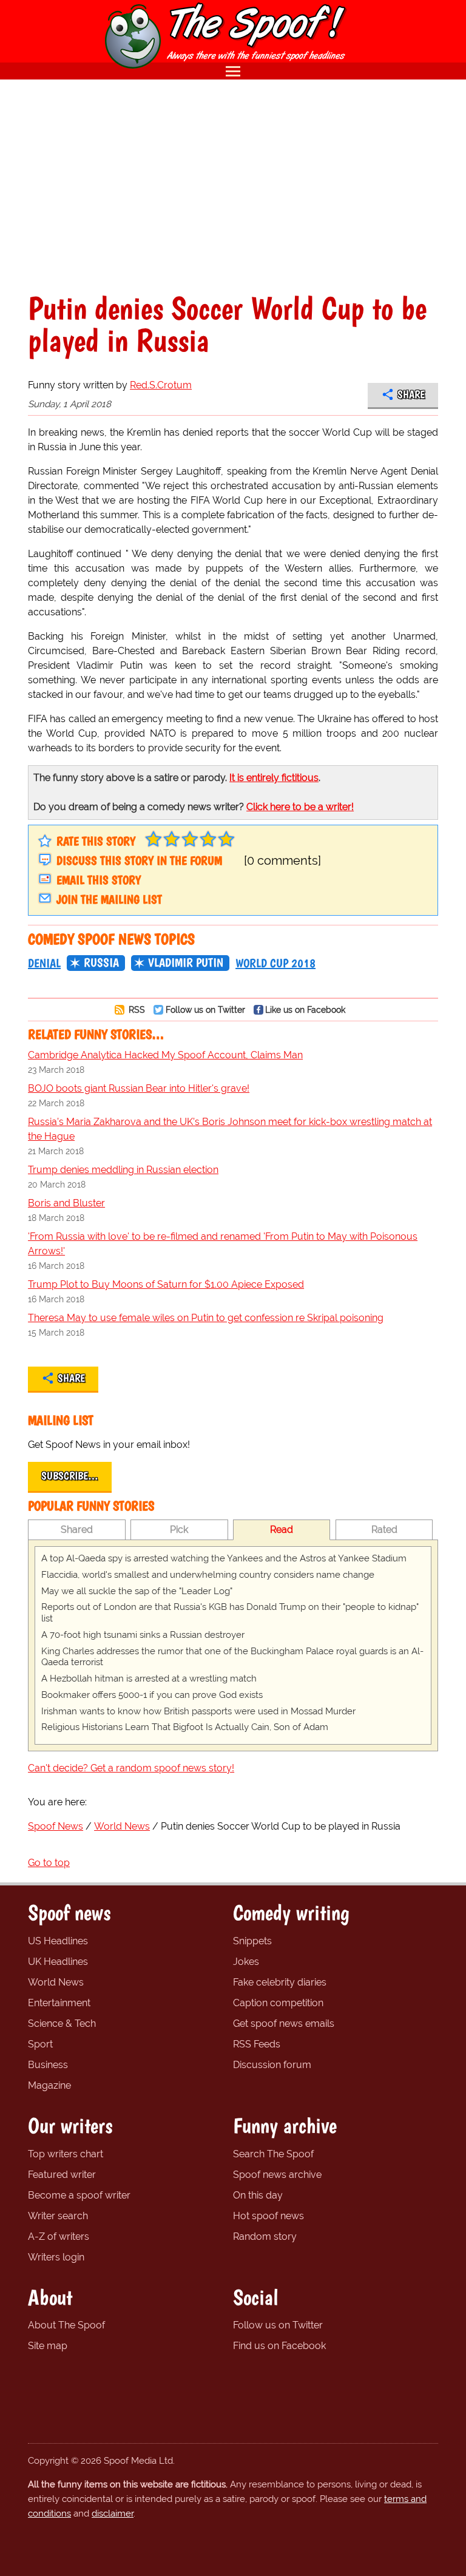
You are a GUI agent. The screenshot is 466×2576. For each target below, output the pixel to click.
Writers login (56, 2257)
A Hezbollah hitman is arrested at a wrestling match (149, 1678)
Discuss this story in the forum (139, 860)
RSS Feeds (257, 2044)
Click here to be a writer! (300, 807)
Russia (101, 962)
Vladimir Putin (186, 962)
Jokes (246, 1962)
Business (48, 2065)
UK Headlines (58, 1962)
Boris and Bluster (66, 1203)
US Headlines (58, 1941)
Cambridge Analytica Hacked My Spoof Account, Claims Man (165, 1055)
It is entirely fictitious (274, 778)
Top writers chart (66, 2154)
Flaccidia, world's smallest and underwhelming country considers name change (208, 1575)
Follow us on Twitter (205, 1009)
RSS (136, 1009)
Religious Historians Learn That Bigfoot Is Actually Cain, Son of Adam (185, 1727)
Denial (44, 963)
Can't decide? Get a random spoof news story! (131, 1768)
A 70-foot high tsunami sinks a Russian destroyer (143, 1635)
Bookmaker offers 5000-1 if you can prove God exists (152, 1695)
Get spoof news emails (284, 2023)
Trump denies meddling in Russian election (123, 1170)
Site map (48, 2346)
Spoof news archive (277, 2175)
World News (56, 1982)
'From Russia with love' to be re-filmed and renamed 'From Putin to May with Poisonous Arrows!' (223, 1244)
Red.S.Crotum (161, 385)
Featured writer (62, 2175)
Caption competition (278, 2003)
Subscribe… (70, 1476)
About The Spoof (66, 2325)
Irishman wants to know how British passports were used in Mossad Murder (198, 1711)
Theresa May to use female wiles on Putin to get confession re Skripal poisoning (206, 1318)
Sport (40, 2044)
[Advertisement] (233, 186)
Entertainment (59, 2003)
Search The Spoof (273, 2154)
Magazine (49, 2085)
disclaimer (113, 2513)
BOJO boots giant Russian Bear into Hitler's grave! (139, 1088)
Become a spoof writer (79, 2195)
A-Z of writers (59, 2236)
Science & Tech (62, 2023)
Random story (265, 2236)
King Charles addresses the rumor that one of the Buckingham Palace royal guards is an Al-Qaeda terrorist (232, 1657)
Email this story (99, 880)
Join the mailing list (109, 899)
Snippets (252, 1941)
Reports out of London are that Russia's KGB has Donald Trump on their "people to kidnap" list (230, 1613)
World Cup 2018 (275, 963)
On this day (258, 2195)
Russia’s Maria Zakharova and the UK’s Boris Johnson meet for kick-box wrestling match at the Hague (230, 1129)
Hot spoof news (268, 2216)
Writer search (58, 2216)
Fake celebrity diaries (280, 1982)
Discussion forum (272, 2065)
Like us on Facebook (305, 1009)
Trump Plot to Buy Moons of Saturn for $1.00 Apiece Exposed (166, 1284)
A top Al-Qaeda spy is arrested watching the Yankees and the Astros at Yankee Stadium (224, 1558)
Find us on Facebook (279, 2346)
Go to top (49, 1863)
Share (411, 394)
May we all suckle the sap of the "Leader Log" (137, 1591)
